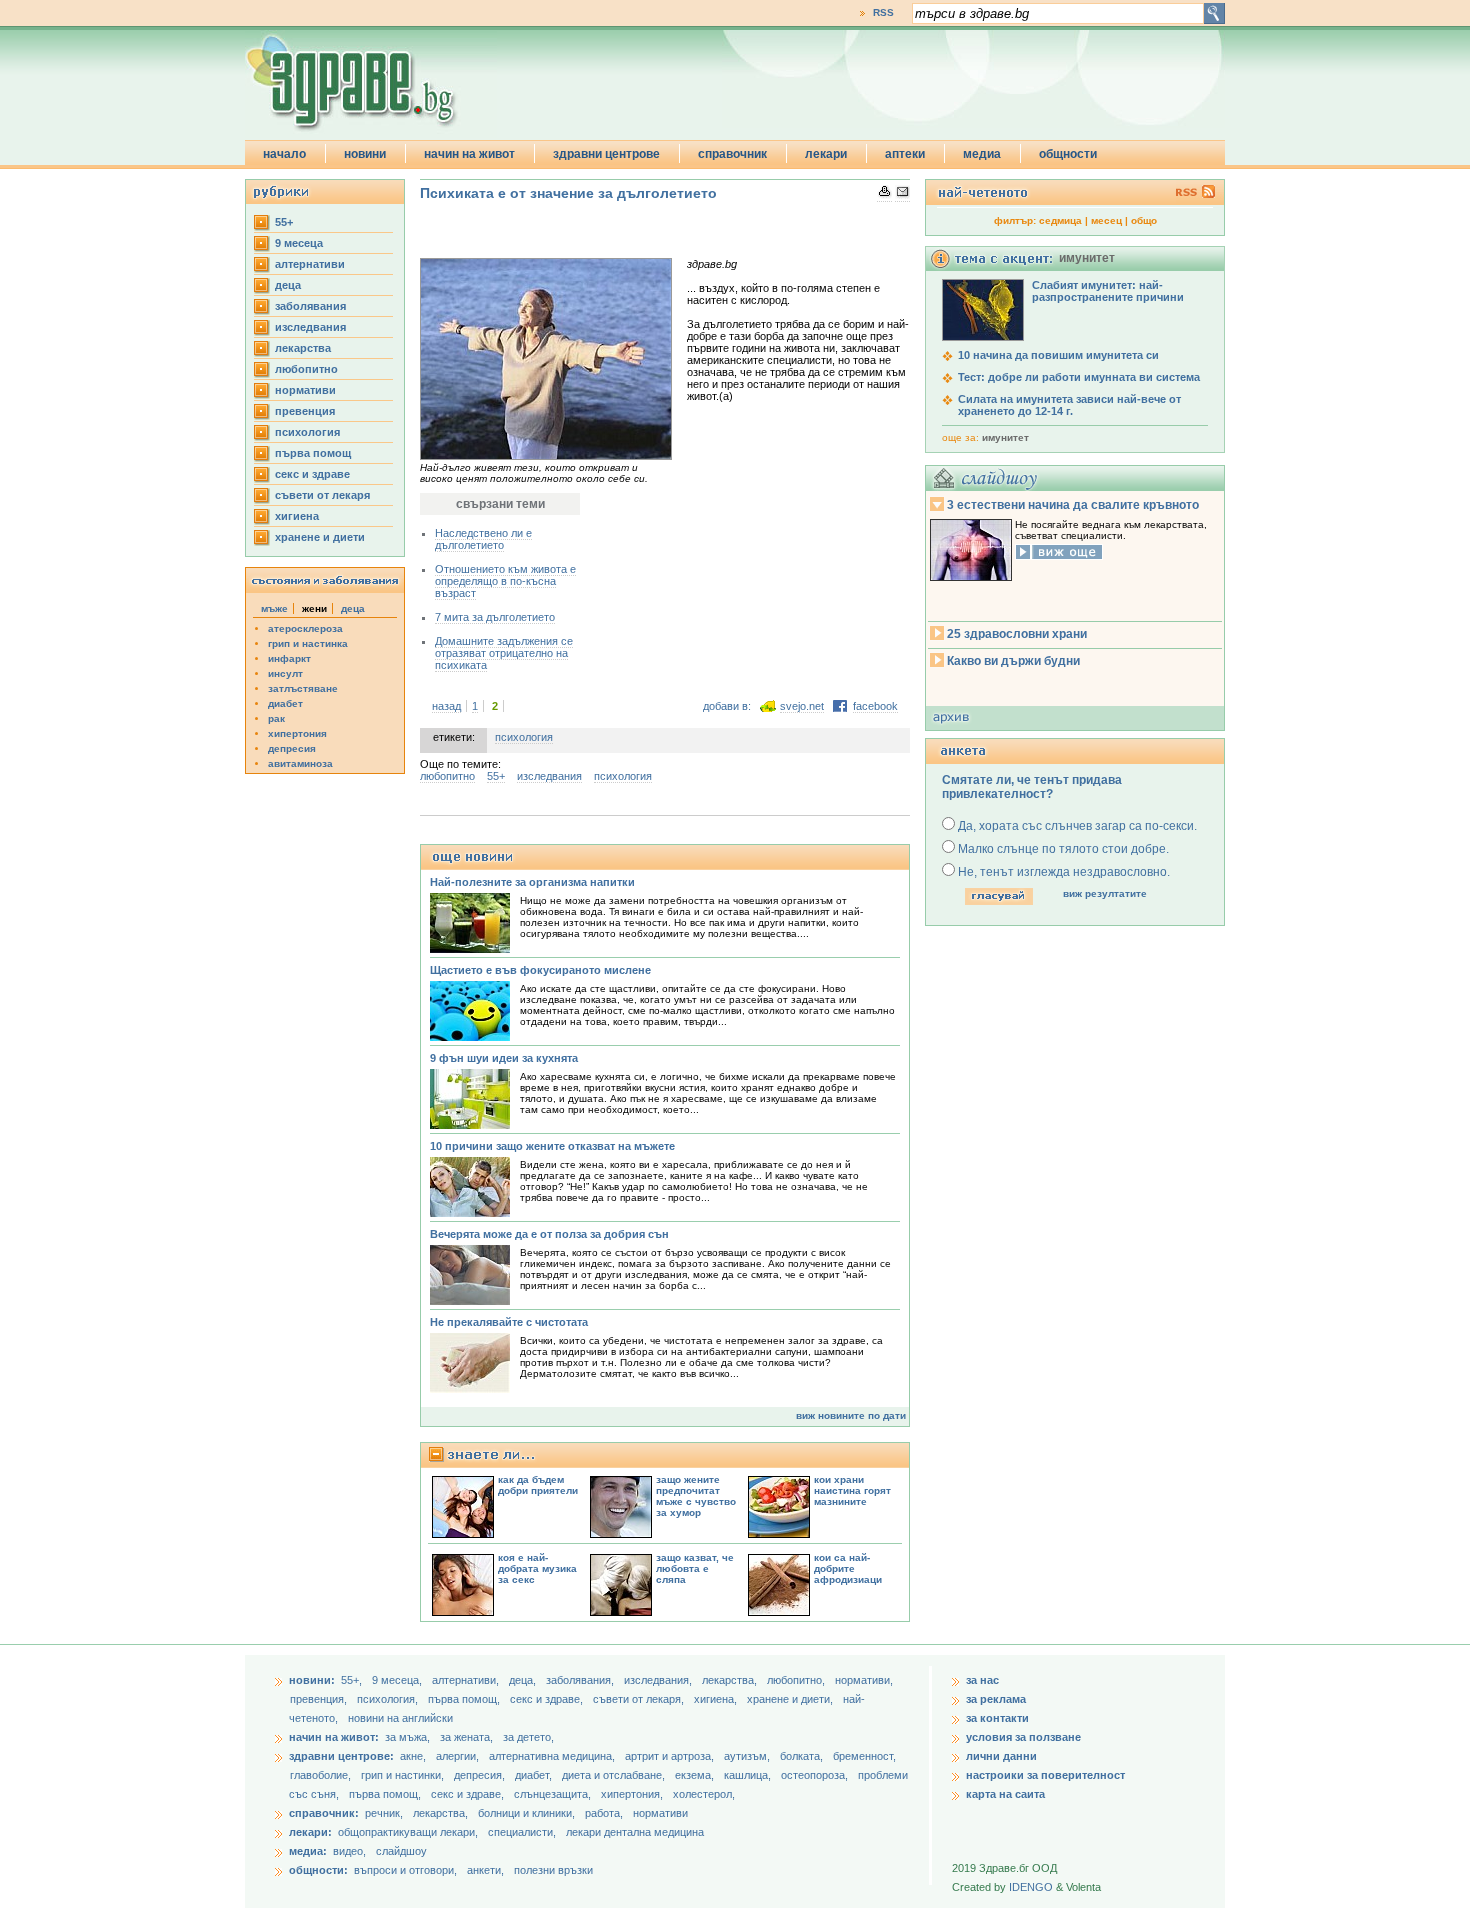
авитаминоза (300, 763)
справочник (732, 154)
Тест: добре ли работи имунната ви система (1079, 377)
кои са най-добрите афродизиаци (848, 1568)
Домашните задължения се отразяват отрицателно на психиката (504, 653)
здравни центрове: (341, 1756)
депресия (292, 748)
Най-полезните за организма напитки (532, 882)
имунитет (1005, 437)
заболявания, (581, 1680)
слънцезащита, (554, 1794)
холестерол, (704, 1794)
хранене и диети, (791, 1699)
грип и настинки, (404, 1775)
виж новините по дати (851, 1415)
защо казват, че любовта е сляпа (695, 1568)
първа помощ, (465, 1699)
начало (284, 154)
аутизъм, (748, 1756)
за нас (982, 1680)
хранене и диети (320, 537)
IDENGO (1031, 1887)
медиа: (308, 1851)
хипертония (297, 733)
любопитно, (797, 1680)
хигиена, (717, 1699)
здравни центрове (606, 154)
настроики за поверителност (1045, 1775)
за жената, (466, 1737)
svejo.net (802, 706)
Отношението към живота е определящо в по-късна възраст (505, 581)
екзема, (696, 1775)
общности (1068, 154)
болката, (803, 1756)
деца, (524, 1680)
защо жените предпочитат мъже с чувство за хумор (696, 1496)
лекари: (310, 1832)
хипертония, (633, 1794)
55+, (353, 1680)
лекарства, (731, 1680)
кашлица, (749, 1775)
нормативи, (864, 1680)
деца (288, 285)
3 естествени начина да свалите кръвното (1073, 505)
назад (446, 706)
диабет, (535, 1775)
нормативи (305, 390)
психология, (389, 1699)
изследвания (310, 327)
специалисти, (522, 1832)
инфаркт (289, 658)
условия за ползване (1023, 1737)
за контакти (997, 1718)
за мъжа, (407, 1737)
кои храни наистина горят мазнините (852, 1490)
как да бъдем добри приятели (538, 1485)
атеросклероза (305, 628)
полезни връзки (553, 1870)
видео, (349, 1851)
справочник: (324, 1813)
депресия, (481, 1775)
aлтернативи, (467, 1680)
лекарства (303, 348)
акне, (414, 1756)
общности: (318, 1870)
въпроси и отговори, (405, 1870)
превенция (305, 411)
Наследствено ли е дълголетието (483, 539)
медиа (982, 154)
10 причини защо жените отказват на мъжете (552, 1146)
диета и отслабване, (615, 1775)
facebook (875, 706)
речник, (384, 1813)
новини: (312, 1680)
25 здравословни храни (1017, 634)
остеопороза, (816, 1775)
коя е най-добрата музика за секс (537, 1568)
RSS (883, 12)
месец (1106, 220)
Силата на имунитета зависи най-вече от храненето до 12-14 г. (1069, 405)
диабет (285, 703)
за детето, (528, 1737)
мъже (274, 608)
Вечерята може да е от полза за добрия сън (549, 1234)
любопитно (306, 369)
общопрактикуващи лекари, (408, 1832)
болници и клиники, (526, 1813)
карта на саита (1005, 1794)
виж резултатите (1105, 893)
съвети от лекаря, (640, 1699)
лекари (826, 154)
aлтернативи (310, 264)
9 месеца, (398, 1680)
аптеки (905, 154)
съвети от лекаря (322, 495)
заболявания (310, 306)
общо (1144, 220)
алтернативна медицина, (553, 1756)
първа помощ (313, 453)
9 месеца (299, 243)
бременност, (864, 1756)
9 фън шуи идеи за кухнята (504, 1058)
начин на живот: (334, 1737)
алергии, (459, 1756)
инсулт (285, 673)
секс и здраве (312, 474)
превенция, (320, 1699)
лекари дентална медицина (635, 1832)
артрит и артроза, (671, 1756)
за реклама (996, 1699)
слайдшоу (401, 1851)
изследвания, (659, 1680)
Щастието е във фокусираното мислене (540, 970)
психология (307, 432)
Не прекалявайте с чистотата (509, 1322)
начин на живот (469, 154)
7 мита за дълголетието (495, 617)
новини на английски (400, 1718)
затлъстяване (303, 688)
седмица (1060, 220)
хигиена (297, 516)
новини (365, 154)
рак (276, 718)
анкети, (485, 1870)
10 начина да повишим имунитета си (1058, 355)
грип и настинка (308, 643)
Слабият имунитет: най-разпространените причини (1108, 291)
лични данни (1001, 1756)
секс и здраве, (548, 1699)
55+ (284, 222)
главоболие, (322, 1775)
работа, (604, 1813)
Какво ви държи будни (1013, 661)
